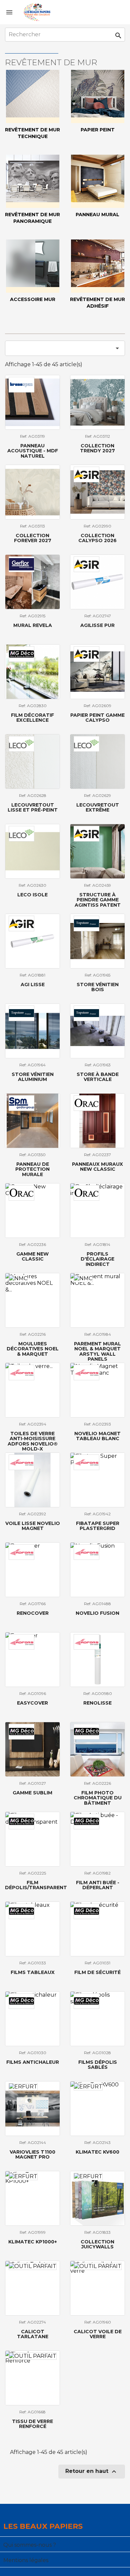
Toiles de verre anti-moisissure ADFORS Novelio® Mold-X (33, 1441)
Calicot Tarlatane (33, 2334)
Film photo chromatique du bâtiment (98, 1798)
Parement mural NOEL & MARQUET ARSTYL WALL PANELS (97, 1351)
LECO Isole (32, 895)
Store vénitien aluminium (33, 1077)
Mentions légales (26, 2560)
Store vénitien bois (98, 987)
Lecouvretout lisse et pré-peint (33, 807)
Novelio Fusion (97, 1613)
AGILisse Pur (97, 625)
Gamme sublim (32, 1793)
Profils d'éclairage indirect (97, 1259)
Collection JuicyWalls (97, 2244)
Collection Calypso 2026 (97, 538)
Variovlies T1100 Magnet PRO (32, 2154)
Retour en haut (92, 2472)
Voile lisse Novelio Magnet (33, 1526)
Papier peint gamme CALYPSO (97, 718)
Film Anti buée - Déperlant (98, 1885)
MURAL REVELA (33, 625)
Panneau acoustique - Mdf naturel (33, 451)
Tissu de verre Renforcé (32, 2424)
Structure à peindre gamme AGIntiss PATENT (98, 900)
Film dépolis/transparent (36, 1885)
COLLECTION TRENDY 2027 (97, 448)
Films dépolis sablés (98, 2065)
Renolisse (97, 1703)
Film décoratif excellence (32, 718)
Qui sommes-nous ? (30, 2545)
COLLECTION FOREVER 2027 (33, 538)
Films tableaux (33, 1972)
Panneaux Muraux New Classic (97, 1167)
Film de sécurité (97, 1972)
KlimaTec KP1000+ (33, 2242)
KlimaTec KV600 (97, 2152)
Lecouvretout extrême (98, 807)
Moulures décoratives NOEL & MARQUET (33, 1349)
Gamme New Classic (32, 1256)
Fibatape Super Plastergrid (98, 1526)
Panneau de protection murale (32, 1169)
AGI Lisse (33, 985)
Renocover (33, 1613)
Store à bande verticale (98, 1077)
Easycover (32, 1703)
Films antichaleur (33, 2062)
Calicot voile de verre (98, 2334)
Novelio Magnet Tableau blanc (97, 1436)
